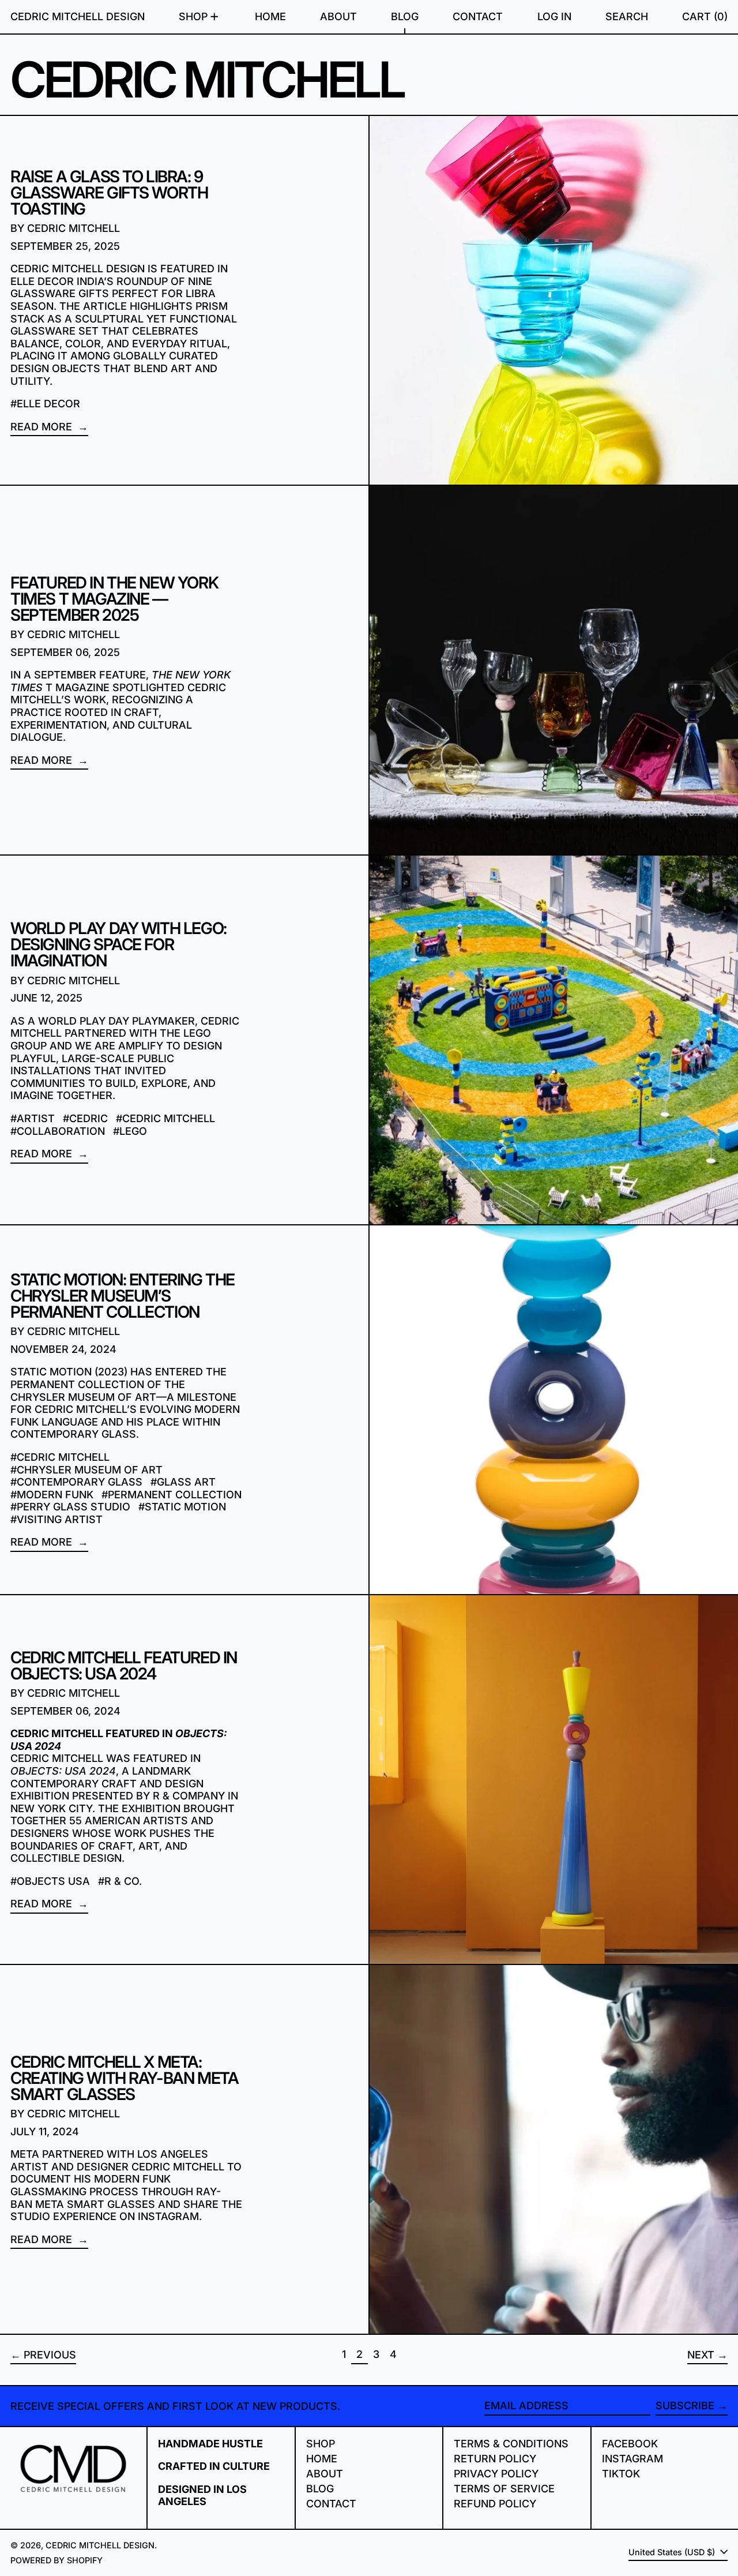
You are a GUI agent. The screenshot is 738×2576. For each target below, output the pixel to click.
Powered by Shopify (57, 2560)
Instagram (632, 2459)
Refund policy (495, 2504)
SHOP (321, 2444)
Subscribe (685, 2406)
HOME (322, 2459)
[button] (627, 17)
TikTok (621, 2474)
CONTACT (331, 2504)
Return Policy (495, 2459)
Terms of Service (504, 2489)
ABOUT (325, 2474)
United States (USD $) (673, 2552)
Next (701, 2355)
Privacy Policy (496, 2474)
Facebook (630, 2444)
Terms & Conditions (511, 2444)
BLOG (320, 2489)
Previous (50, 2355)
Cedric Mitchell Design (78, 16)
